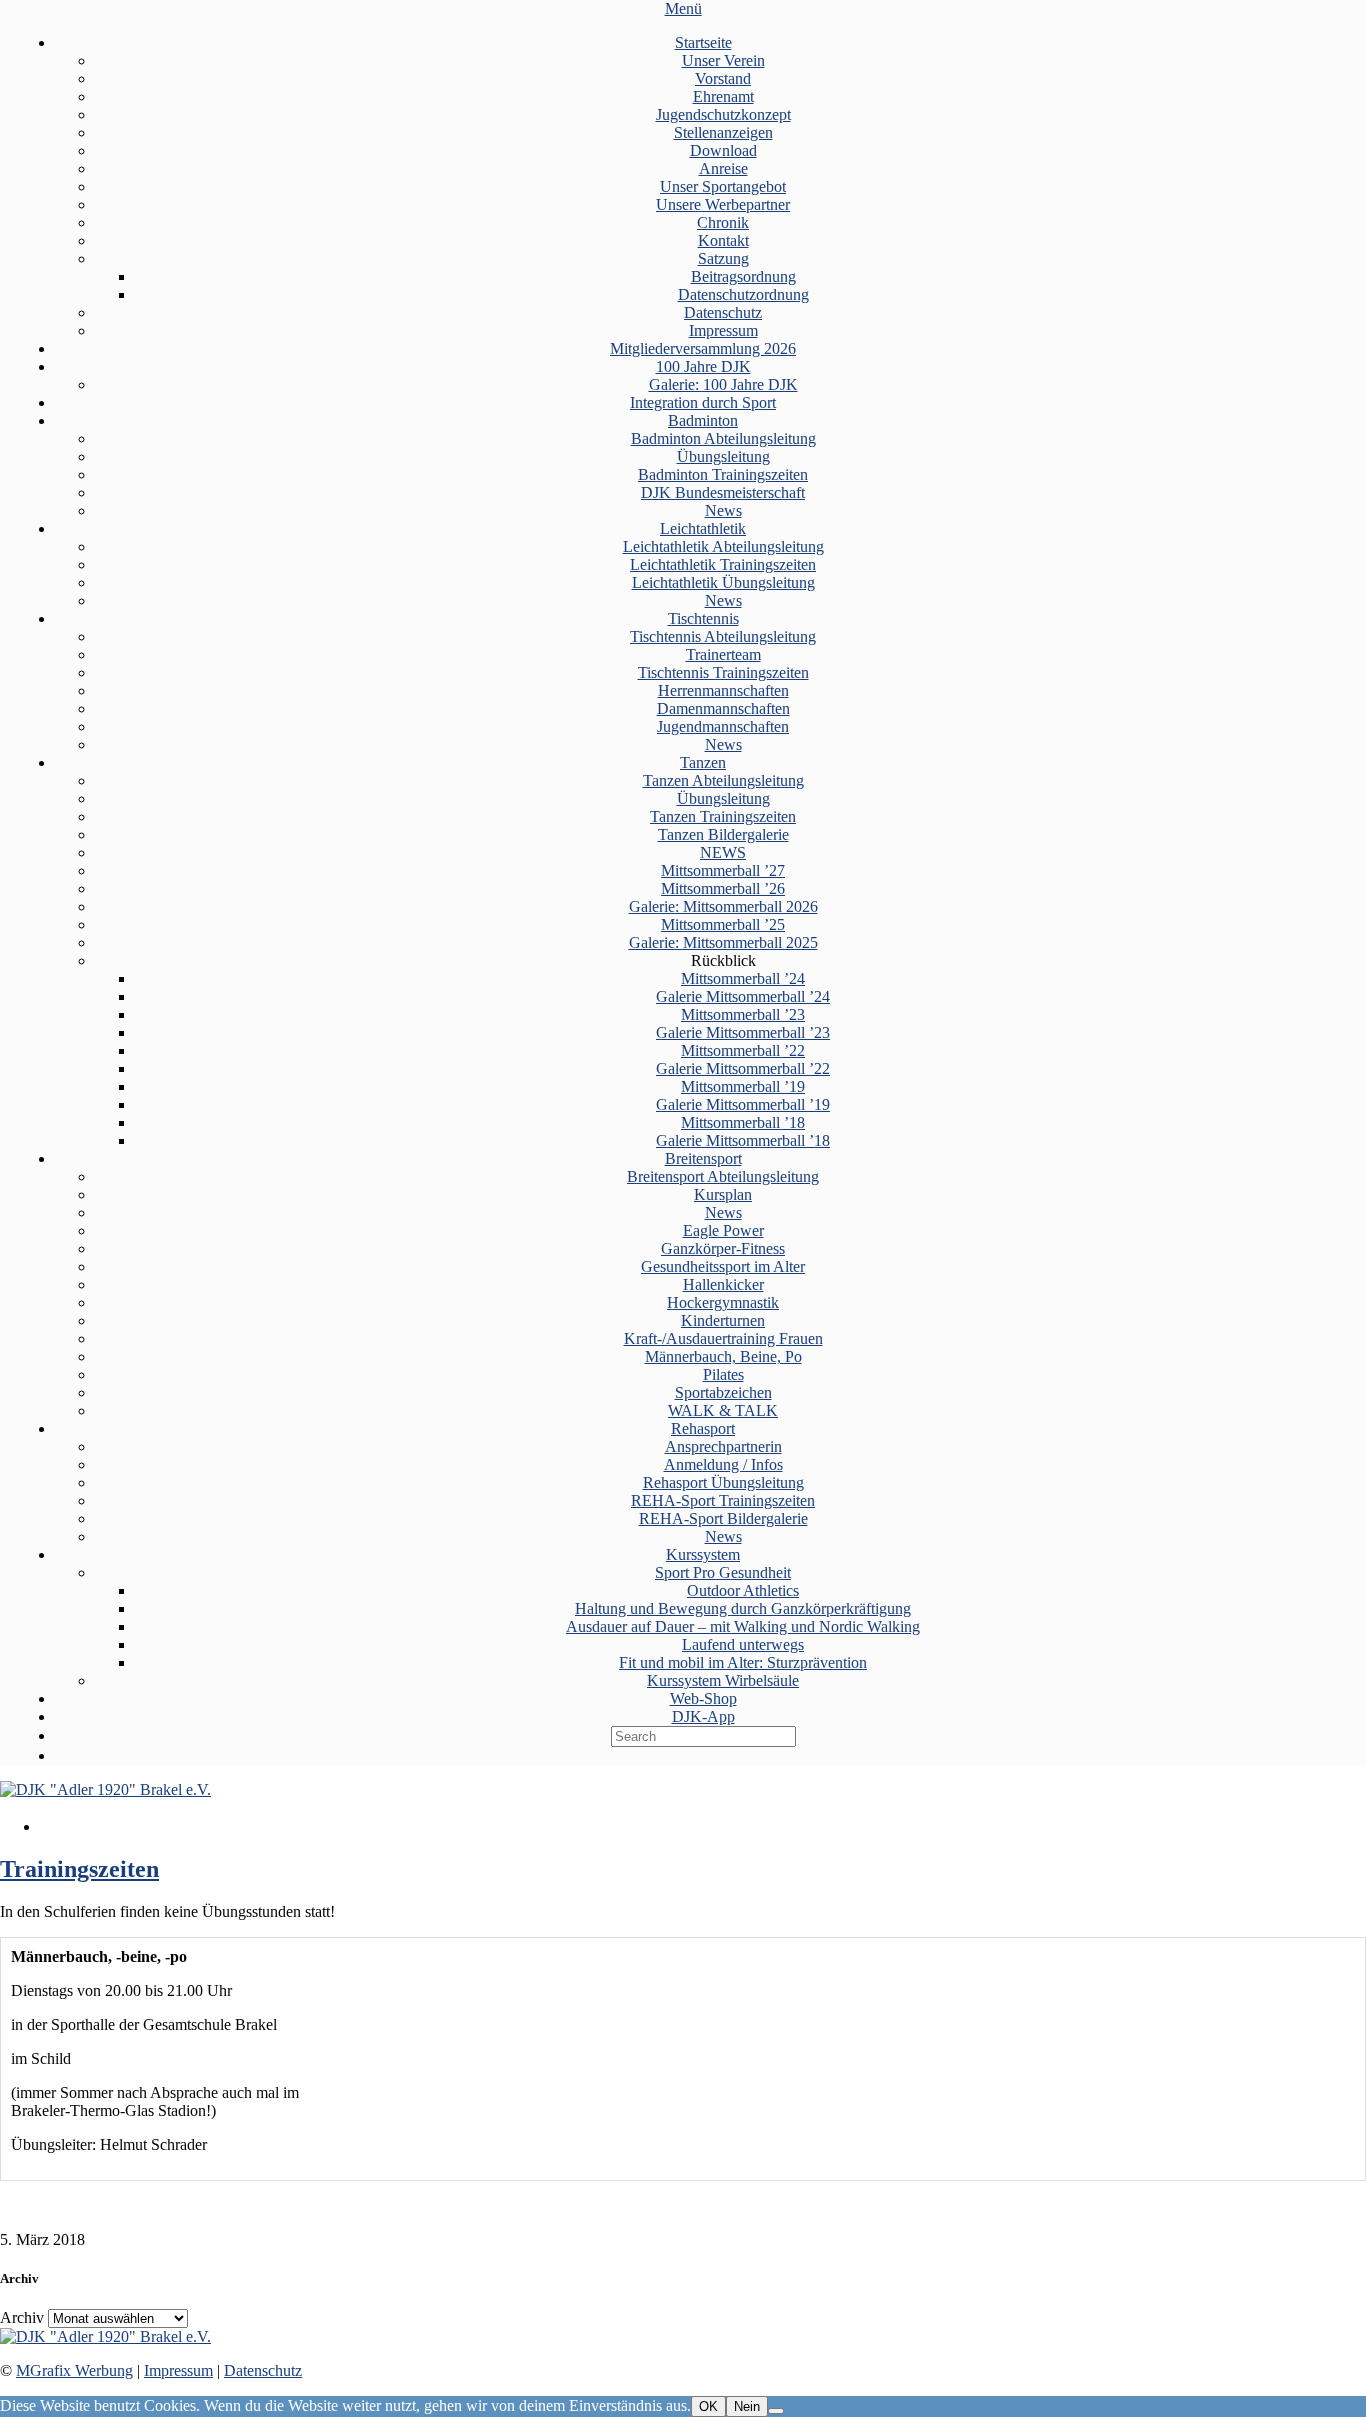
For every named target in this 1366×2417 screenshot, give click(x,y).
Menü (683, 8)
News (723, 510)
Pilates (723, 1374)
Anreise (723, 168)
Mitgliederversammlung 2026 (703, 348)
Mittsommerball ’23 (743, 1014)
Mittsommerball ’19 (743, 1086)
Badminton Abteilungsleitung (723, 438)
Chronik (723, 222)
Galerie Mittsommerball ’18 (743, 1140)
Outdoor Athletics (743, 1590)
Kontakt (723, 240)
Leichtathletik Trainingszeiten (723, 564)
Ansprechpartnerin (723, 1446)
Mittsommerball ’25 (723, 924)
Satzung (723, 258)
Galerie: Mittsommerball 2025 (723, 942)
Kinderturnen (723, 1320)
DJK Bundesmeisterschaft (723, 492)
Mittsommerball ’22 (743, 1050)
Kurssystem (703, 1554)
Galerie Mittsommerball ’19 (743, 1104)
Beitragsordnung (743, 276)
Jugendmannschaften (723, 726)
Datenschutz (723, 312)
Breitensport (703, 1158)
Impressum (723, 330)
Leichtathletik (703, 528)
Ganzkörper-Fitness (723, 1248)
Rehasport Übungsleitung (723, 1482)
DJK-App (703, 1716)
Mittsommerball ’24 (743, 978)
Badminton (703, 420)
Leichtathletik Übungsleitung (723, 582)
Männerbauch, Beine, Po (723, 1356)
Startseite (703, 42)
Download (723, 150)
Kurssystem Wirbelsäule (723, 1680)
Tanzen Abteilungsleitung (723, 780)
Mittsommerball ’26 (723, 888)
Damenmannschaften (723, 708)
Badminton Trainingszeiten (723, 474)
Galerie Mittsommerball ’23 (743, 1032)
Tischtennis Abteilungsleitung (723, 636)
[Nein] (776, 2411)
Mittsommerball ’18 (743, 1122)
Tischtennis (703, 618)
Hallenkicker (723, 1284)
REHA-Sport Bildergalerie (723, 1518)
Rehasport (703, 1428)
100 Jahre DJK (703, 366)
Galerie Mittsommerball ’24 (743, 996)
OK (708, 2406)
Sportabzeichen (723, 1392)
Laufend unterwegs (743, 1644)
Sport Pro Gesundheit (723, 1572)
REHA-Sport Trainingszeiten (723, 1500)
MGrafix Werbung (74, 2370)
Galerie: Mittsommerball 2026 (723, 906)
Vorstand (723, 78)
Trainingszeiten (79, 1869)
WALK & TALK (723, 1410)
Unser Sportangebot (723, 186)
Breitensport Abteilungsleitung (723, 1176)
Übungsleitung (723, 456)
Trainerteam (723, 654)
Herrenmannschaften (723, 690)
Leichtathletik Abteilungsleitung (723, 546)
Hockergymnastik (723, 1302)
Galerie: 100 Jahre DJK (723, 384)
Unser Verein (723, 60)
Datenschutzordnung (743, 294)
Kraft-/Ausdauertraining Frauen (723, 1338)
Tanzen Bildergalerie (723, 834)
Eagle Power (723, 1230)
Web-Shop (703, 1698)
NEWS (723, 852)
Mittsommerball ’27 (723, 870)
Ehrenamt (723, 96)
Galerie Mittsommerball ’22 (743, 1068)
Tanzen (703, 762)
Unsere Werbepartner (723, 204)
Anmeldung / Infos (723, 1464)
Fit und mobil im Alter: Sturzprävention (743, 1662)
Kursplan (723, 1194)
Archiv (22, 2317)
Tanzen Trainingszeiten (723, 816)
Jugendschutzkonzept (723, 114)
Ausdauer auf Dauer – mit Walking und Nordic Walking (743, 1626)
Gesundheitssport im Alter (723, 1266)
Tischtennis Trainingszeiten (723, 672)
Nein (747, 2406)
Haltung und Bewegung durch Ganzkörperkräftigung (743, 1608)
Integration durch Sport (703, 402)
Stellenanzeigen (723, 132)
